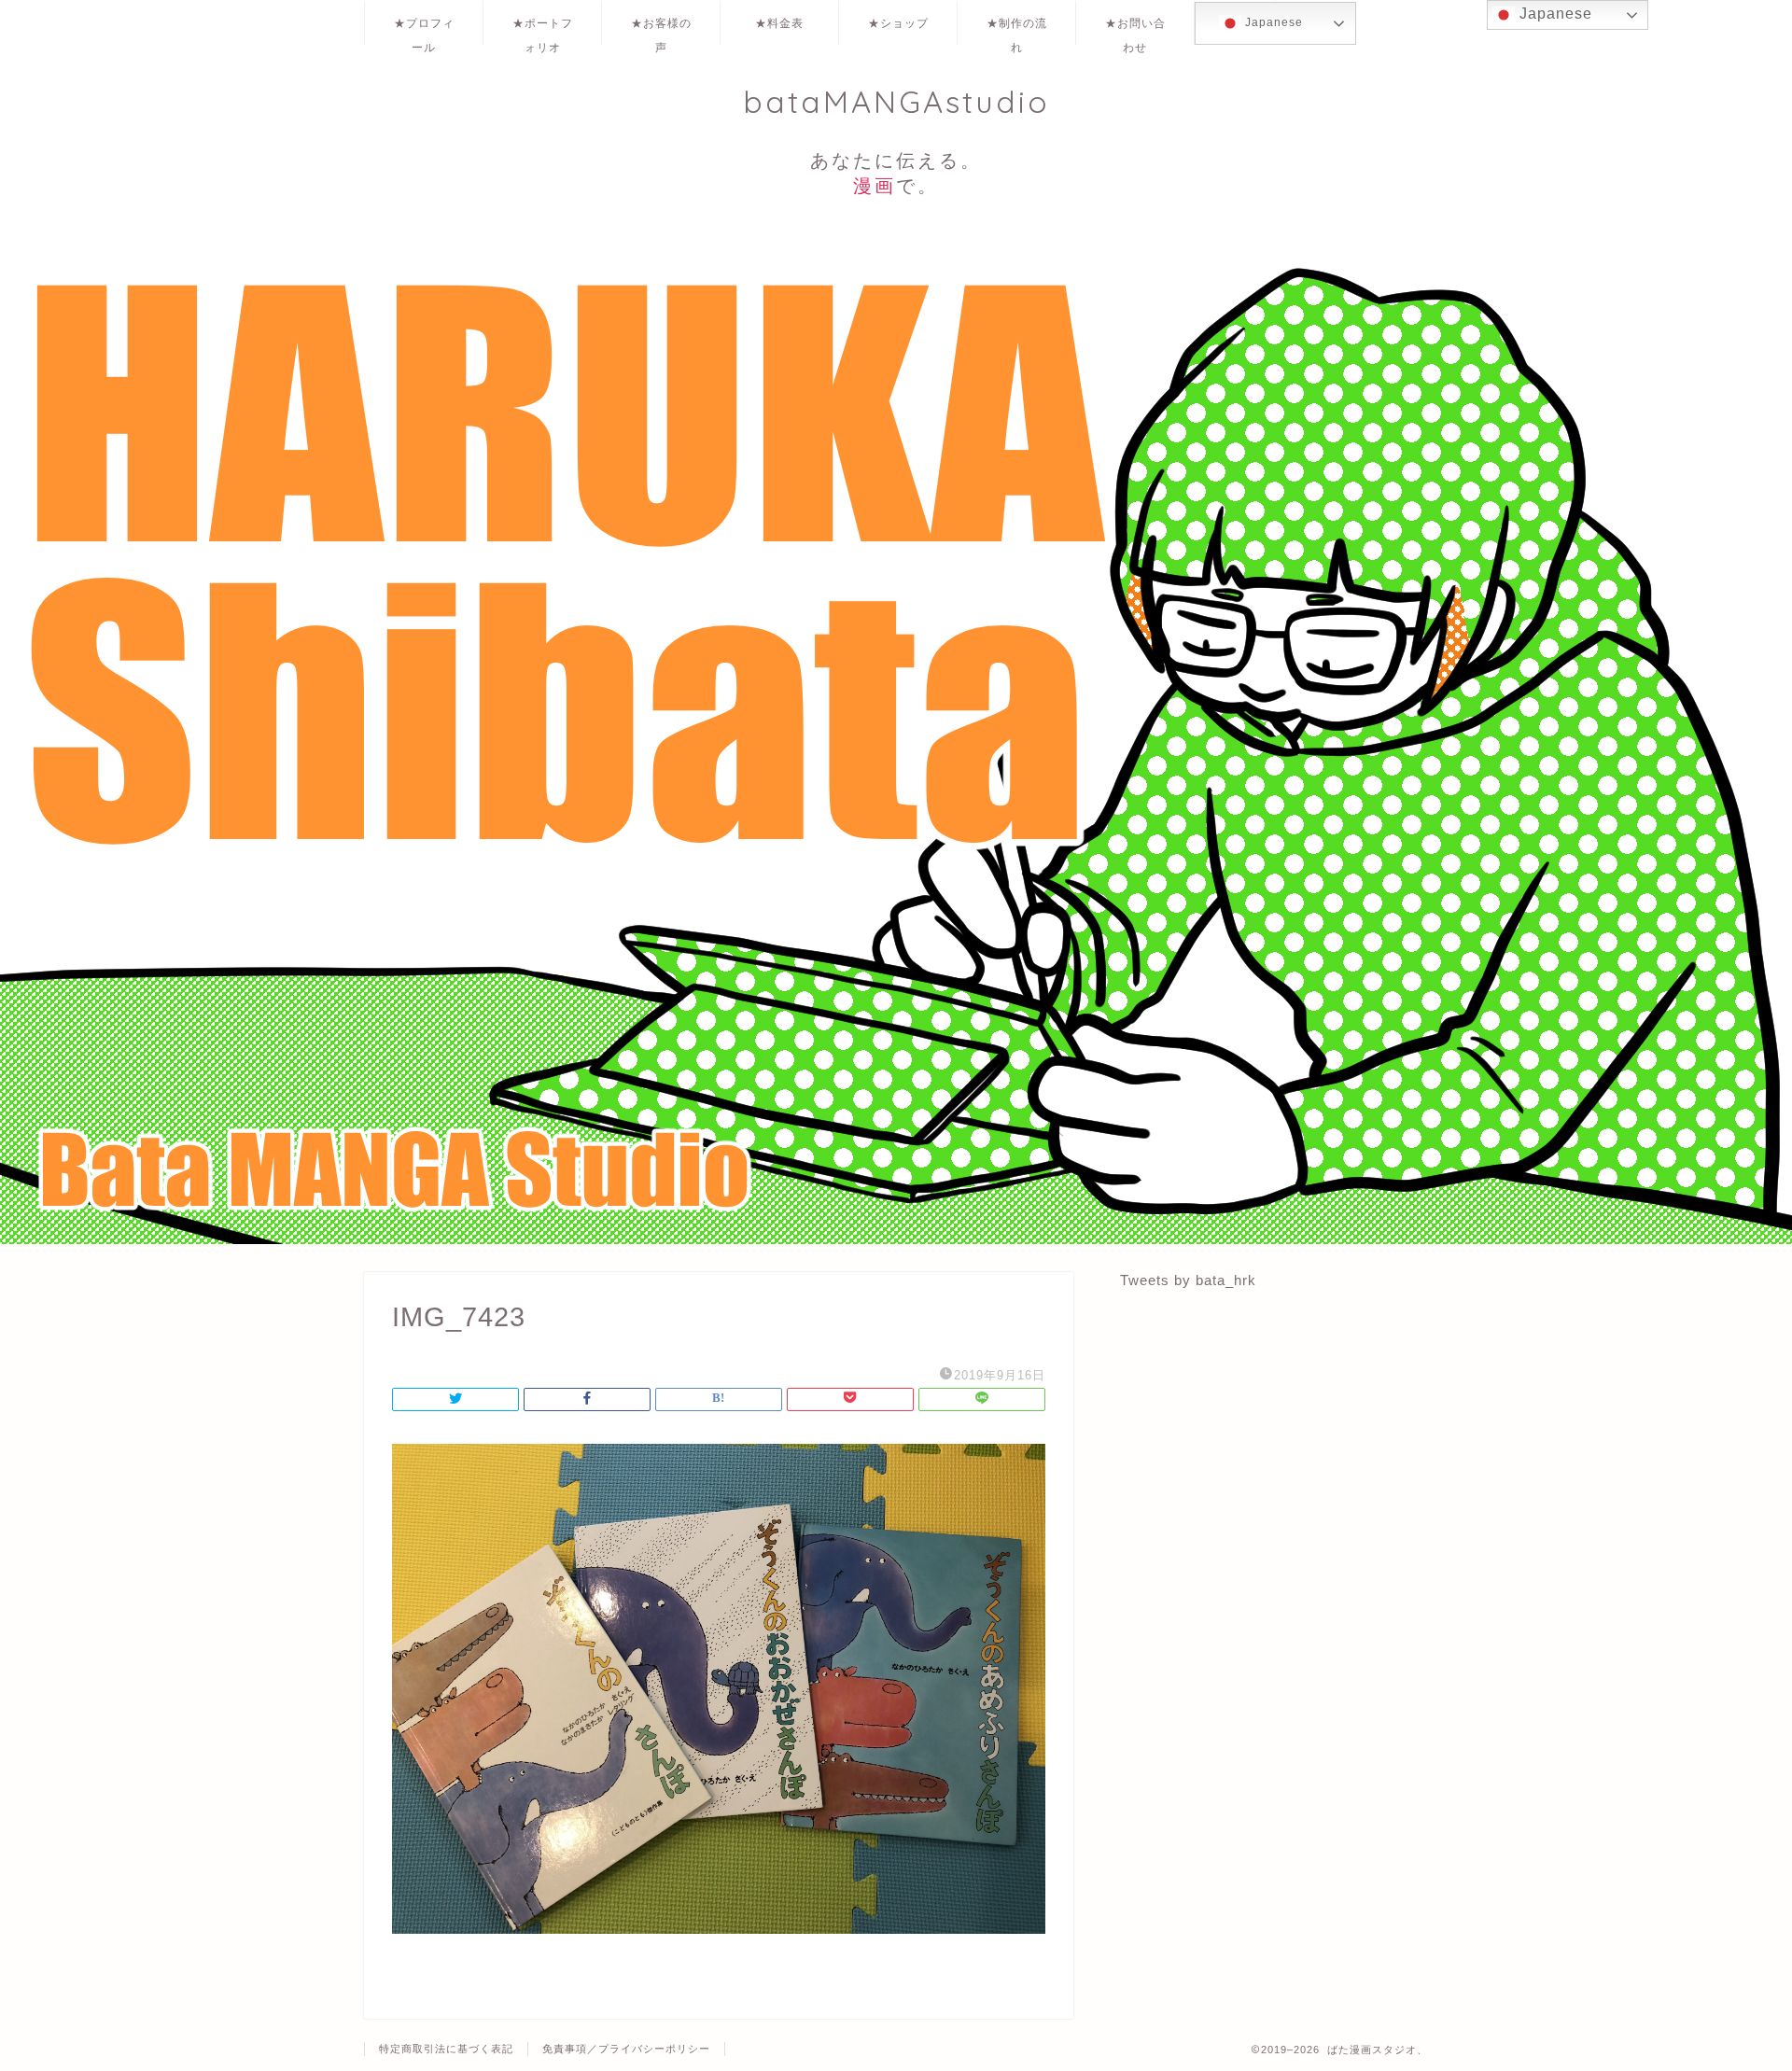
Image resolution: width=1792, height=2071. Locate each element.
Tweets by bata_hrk (1188, 1280)
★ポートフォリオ (543, 30)
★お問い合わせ (1135, 30)
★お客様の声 (661, 30)
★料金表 (779, 23)
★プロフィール (424, 30)
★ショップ (898, 23)
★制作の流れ (1017, 30)
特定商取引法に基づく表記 (446, 2049)
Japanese (1272, 22)
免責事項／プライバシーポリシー (626, 2049)
